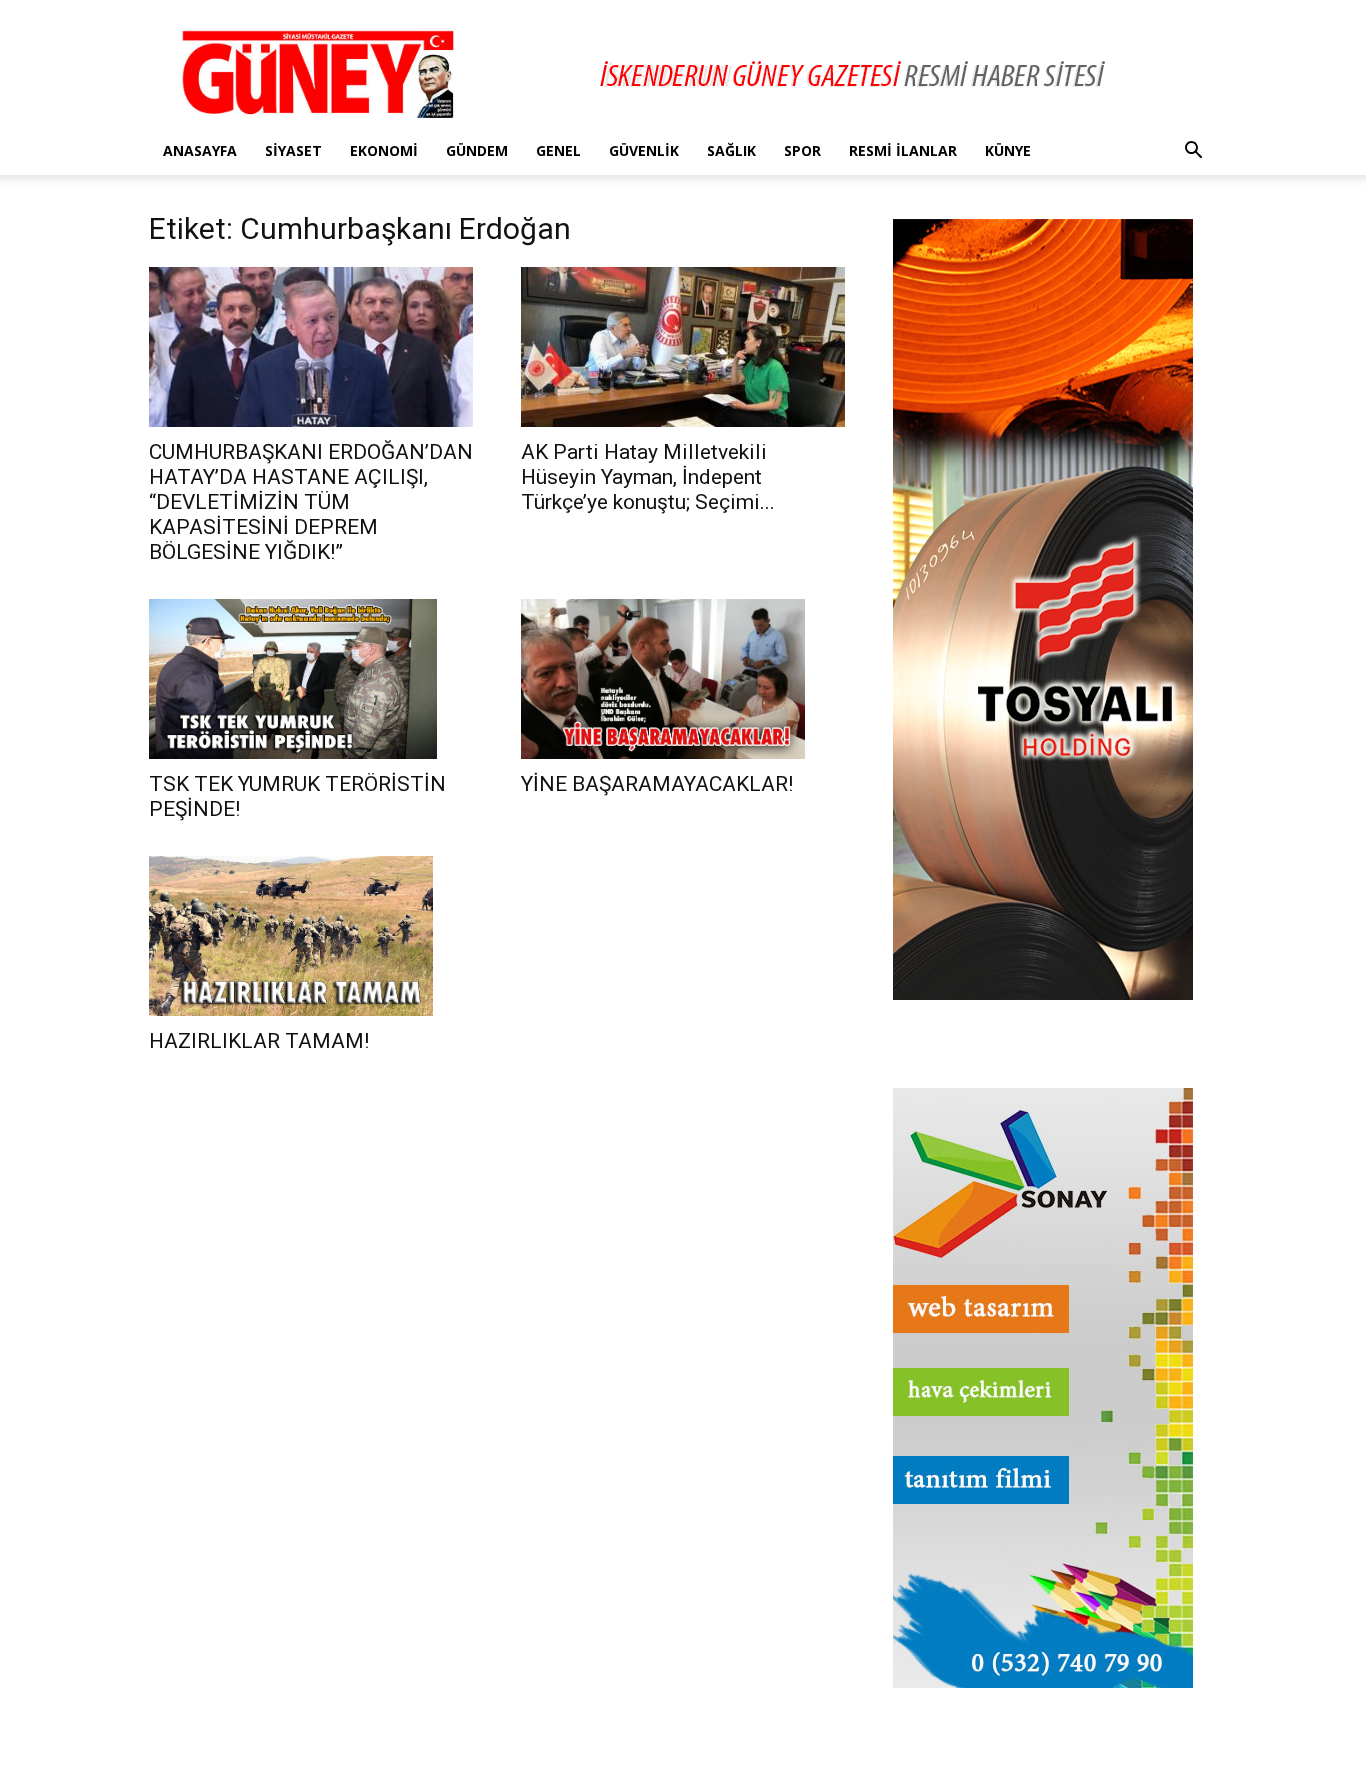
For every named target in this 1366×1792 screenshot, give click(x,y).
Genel (558, 150)
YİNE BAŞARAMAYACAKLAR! (657, 784)
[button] (1193, 152)
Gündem (477, 150)
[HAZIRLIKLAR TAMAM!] (311, 936)
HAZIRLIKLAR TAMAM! (259, 1041)
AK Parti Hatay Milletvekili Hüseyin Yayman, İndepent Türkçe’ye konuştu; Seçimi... (648, 477)
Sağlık (731, 150)
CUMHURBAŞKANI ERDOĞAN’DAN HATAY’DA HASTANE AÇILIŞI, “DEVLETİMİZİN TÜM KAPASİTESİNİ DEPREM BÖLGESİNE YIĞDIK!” (311, 502)
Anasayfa (200, 150)
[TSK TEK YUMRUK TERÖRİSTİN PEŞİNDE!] (311, 679)
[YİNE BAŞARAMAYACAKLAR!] (683, 679)
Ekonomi (384, 150)
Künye (1008, 150)
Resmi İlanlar (903, 150)
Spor (802, 150)
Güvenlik (644, 150)
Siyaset (293, 150)
